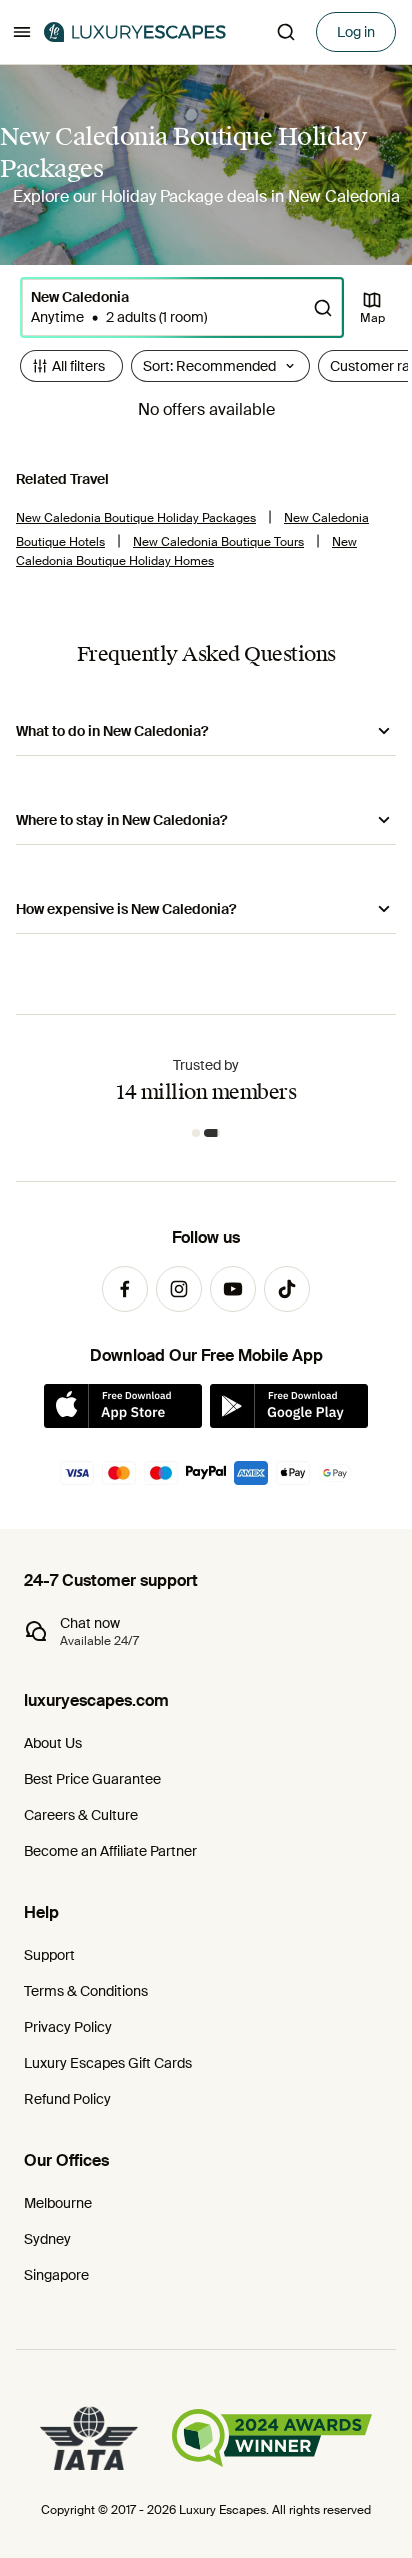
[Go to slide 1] (196, 1133)
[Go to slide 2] (212, 1133)
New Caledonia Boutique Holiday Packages (136, 518)
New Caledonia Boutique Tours (218, 542)
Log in (356, 32)
